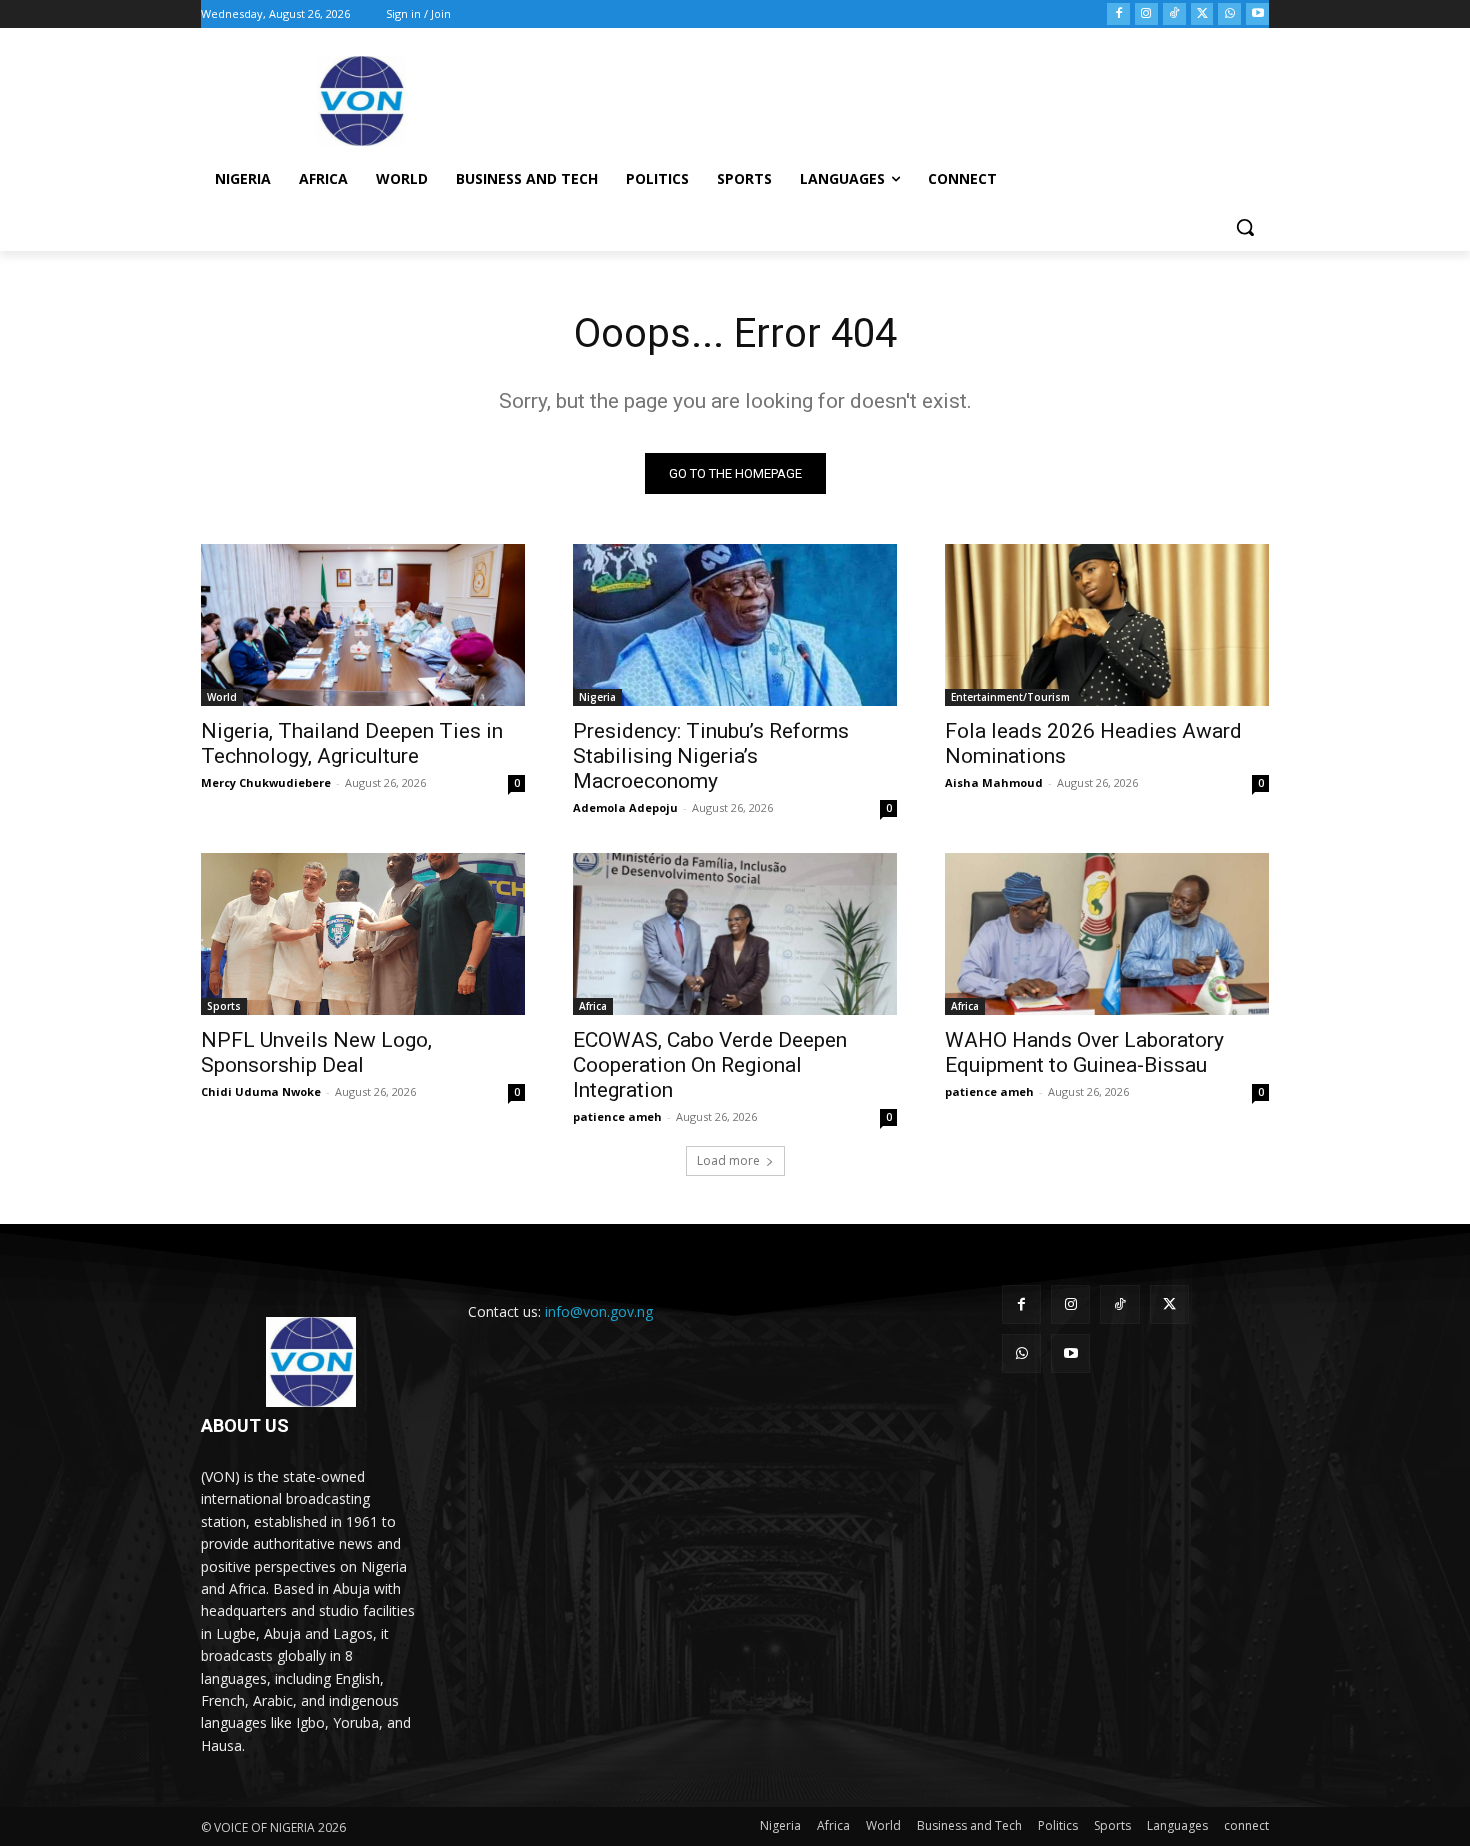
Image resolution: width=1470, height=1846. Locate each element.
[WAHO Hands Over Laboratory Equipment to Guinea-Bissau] (1107, 934)
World (222, 697)
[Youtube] (1257, 14)
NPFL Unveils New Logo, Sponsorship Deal (316, 1052)
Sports (224, 1006)
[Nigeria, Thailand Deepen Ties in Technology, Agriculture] (363, 625)
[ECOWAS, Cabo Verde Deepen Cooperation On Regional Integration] (735, 934)
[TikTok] (1174, 14)
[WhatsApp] (1229, 14)
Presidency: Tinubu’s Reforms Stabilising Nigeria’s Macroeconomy (711, 756)
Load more (728, 1160)
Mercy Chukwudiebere (266, 782)
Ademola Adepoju (625, 807)
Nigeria (597, 697)
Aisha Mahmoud (994, 782)
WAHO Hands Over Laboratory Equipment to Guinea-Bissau (1084, 1052)
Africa (593, 1006)
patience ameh (617, 1116)
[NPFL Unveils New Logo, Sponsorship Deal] (363, 934)
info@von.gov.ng (599, 1311)
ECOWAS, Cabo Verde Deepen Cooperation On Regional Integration (710, 1065)
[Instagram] (1146, 14)
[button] (1245, 227)
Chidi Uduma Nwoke (261, 1091)
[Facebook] (1118, 14)
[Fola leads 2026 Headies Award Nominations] (1107, 625)
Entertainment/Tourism (1010, 697)
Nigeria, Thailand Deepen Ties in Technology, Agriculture (352, 743)
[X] (1202, 14)
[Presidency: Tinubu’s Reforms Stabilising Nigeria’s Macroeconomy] (735, 625)
